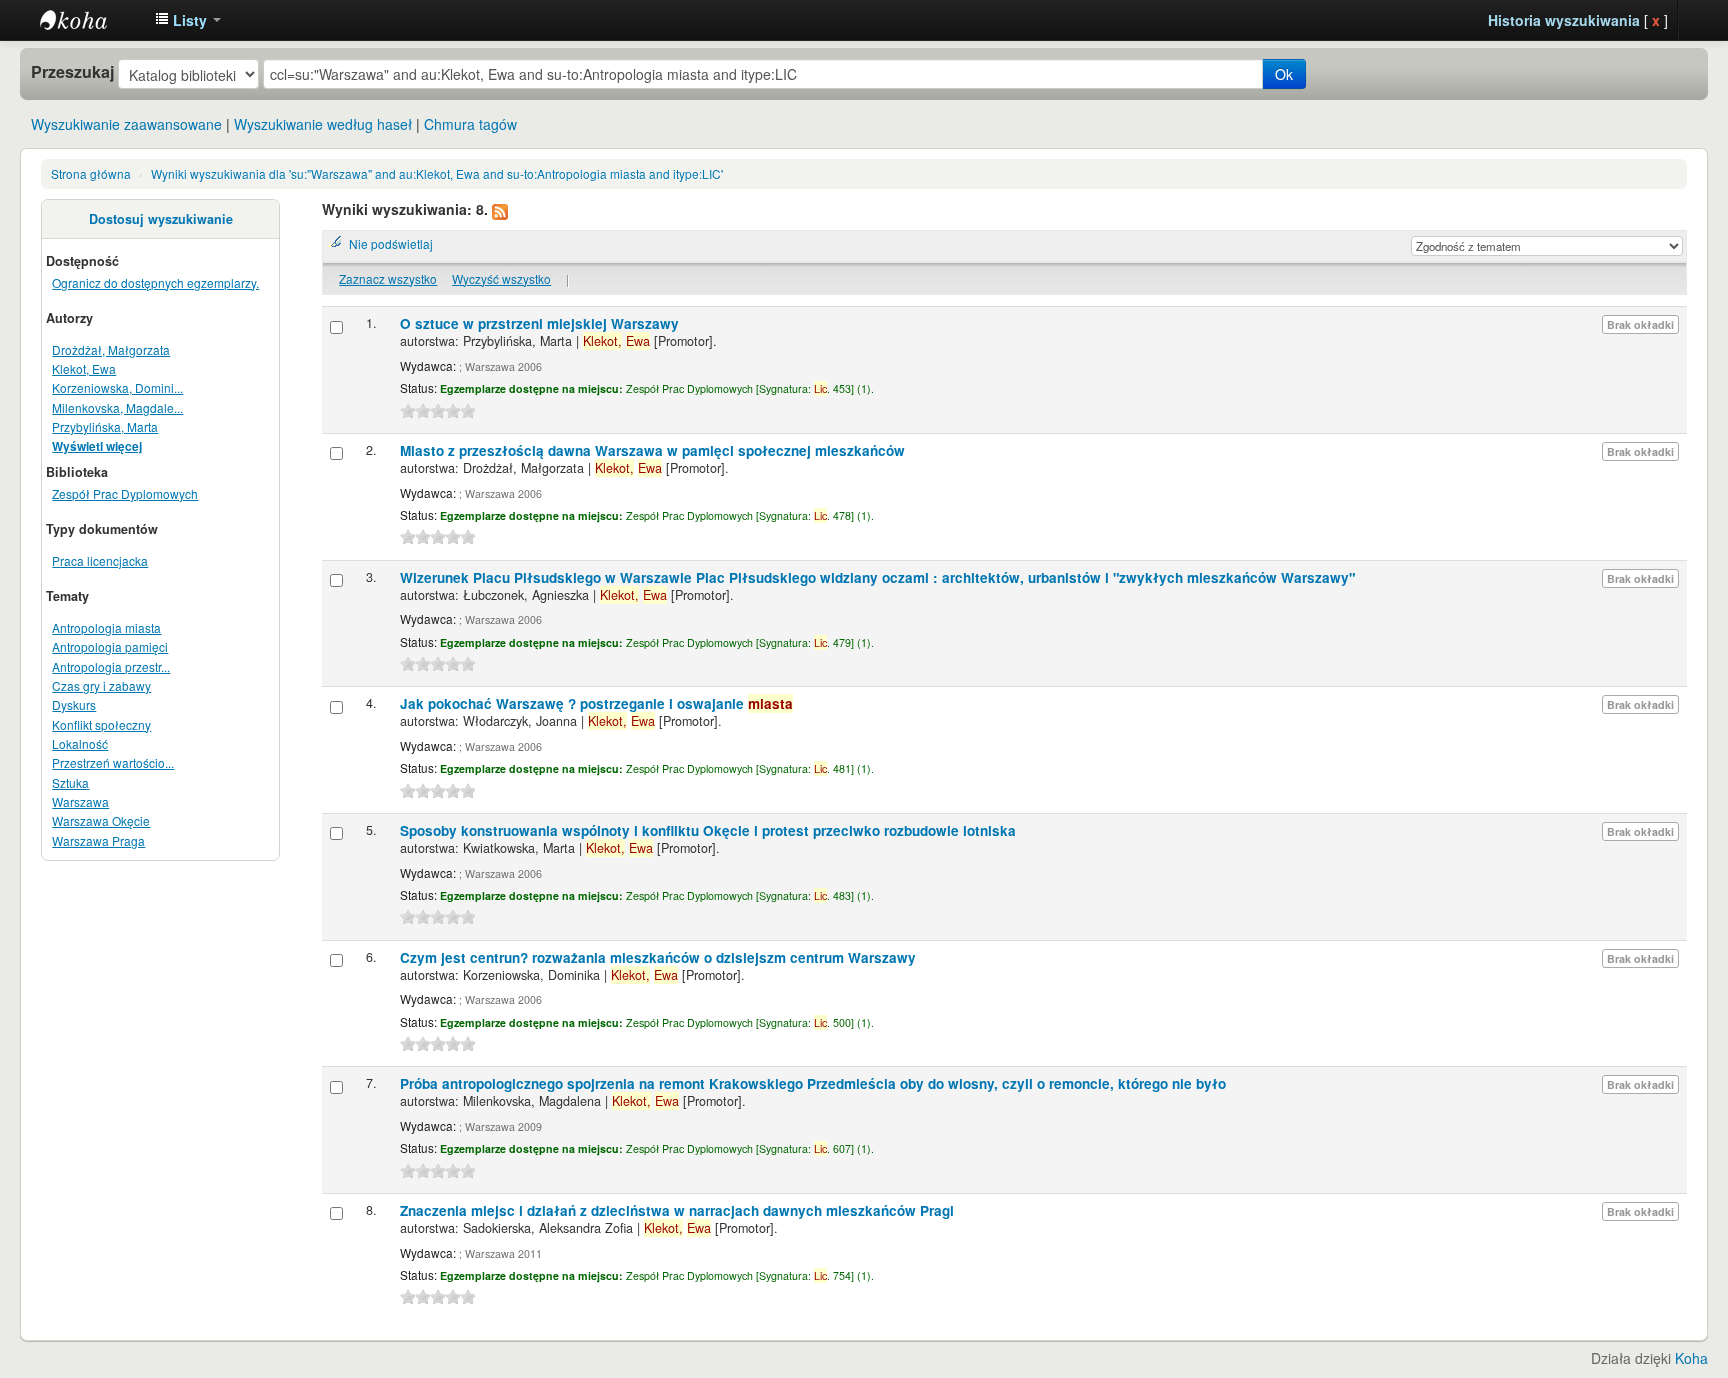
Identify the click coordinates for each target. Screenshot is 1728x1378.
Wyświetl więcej (97, 446)
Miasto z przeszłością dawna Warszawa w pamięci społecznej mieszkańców (652, 450)
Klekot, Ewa (84, 368)
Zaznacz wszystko (388, 278)
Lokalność (80, 743)
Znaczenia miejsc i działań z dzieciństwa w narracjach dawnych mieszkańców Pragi (677, 1210)
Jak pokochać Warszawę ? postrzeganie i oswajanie (596, 703)
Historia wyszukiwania (1564, 20)
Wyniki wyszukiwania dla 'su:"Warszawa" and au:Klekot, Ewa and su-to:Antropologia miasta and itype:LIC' (437, 173)
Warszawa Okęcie (101, 820)
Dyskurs (74, 704)
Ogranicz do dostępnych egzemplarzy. (155, 282)
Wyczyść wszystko (501, 278)
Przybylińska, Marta (105, 426)
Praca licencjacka (100, 560)
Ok (1284, 74)
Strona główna (91, 173)
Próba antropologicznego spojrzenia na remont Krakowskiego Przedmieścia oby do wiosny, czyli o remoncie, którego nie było (813, 1083)
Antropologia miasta (106, 627)
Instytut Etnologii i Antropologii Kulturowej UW (90, 20)
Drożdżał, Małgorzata (111, 349)
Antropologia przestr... (111, 666)
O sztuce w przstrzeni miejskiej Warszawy (539, 323)
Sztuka (70, 782)
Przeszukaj (72, 72)
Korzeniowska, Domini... (117, 387)
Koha (1691, 1358)
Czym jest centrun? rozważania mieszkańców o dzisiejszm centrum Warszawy (658, 957)
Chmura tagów (470, 124)
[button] (188, 20)
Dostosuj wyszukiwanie (161, 219)
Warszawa (80, 801)
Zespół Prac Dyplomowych (125, 493)
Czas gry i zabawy (101, 685)
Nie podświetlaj (391, 243)
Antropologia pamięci (110, 646)
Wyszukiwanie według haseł (323, 124)
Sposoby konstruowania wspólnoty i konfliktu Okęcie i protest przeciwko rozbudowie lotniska (708, 830)
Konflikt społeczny (101, 724)
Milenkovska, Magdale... (117, 407)
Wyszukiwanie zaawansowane (126, 124)
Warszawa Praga (98, 840)
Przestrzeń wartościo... (113, 762)
